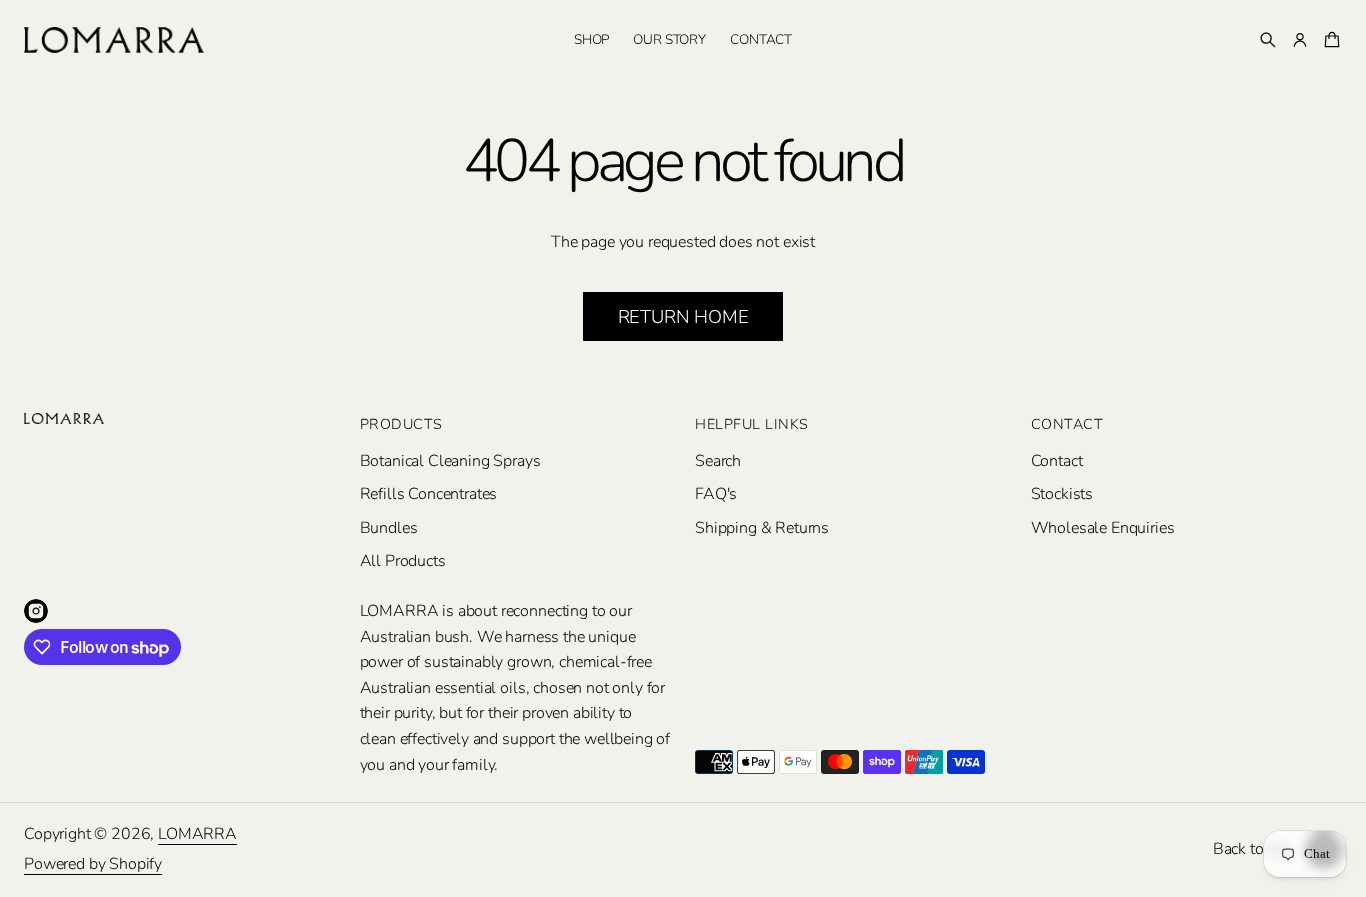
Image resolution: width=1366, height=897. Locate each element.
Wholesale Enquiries (1103, 528)
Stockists (1062, 494)
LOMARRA (197, 834)
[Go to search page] (1268, 40)
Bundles (389, 528)
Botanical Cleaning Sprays (450, 461)
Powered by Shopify (93, 864)
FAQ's (716, 494)
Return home (683, 316)
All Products (403, 561)
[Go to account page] (1300, 40)
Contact (1057, 461)
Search (718, 461)
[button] (1268, 40)
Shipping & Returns (762, 528)
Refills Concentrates (429, 494)
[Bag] (1329, 40)
